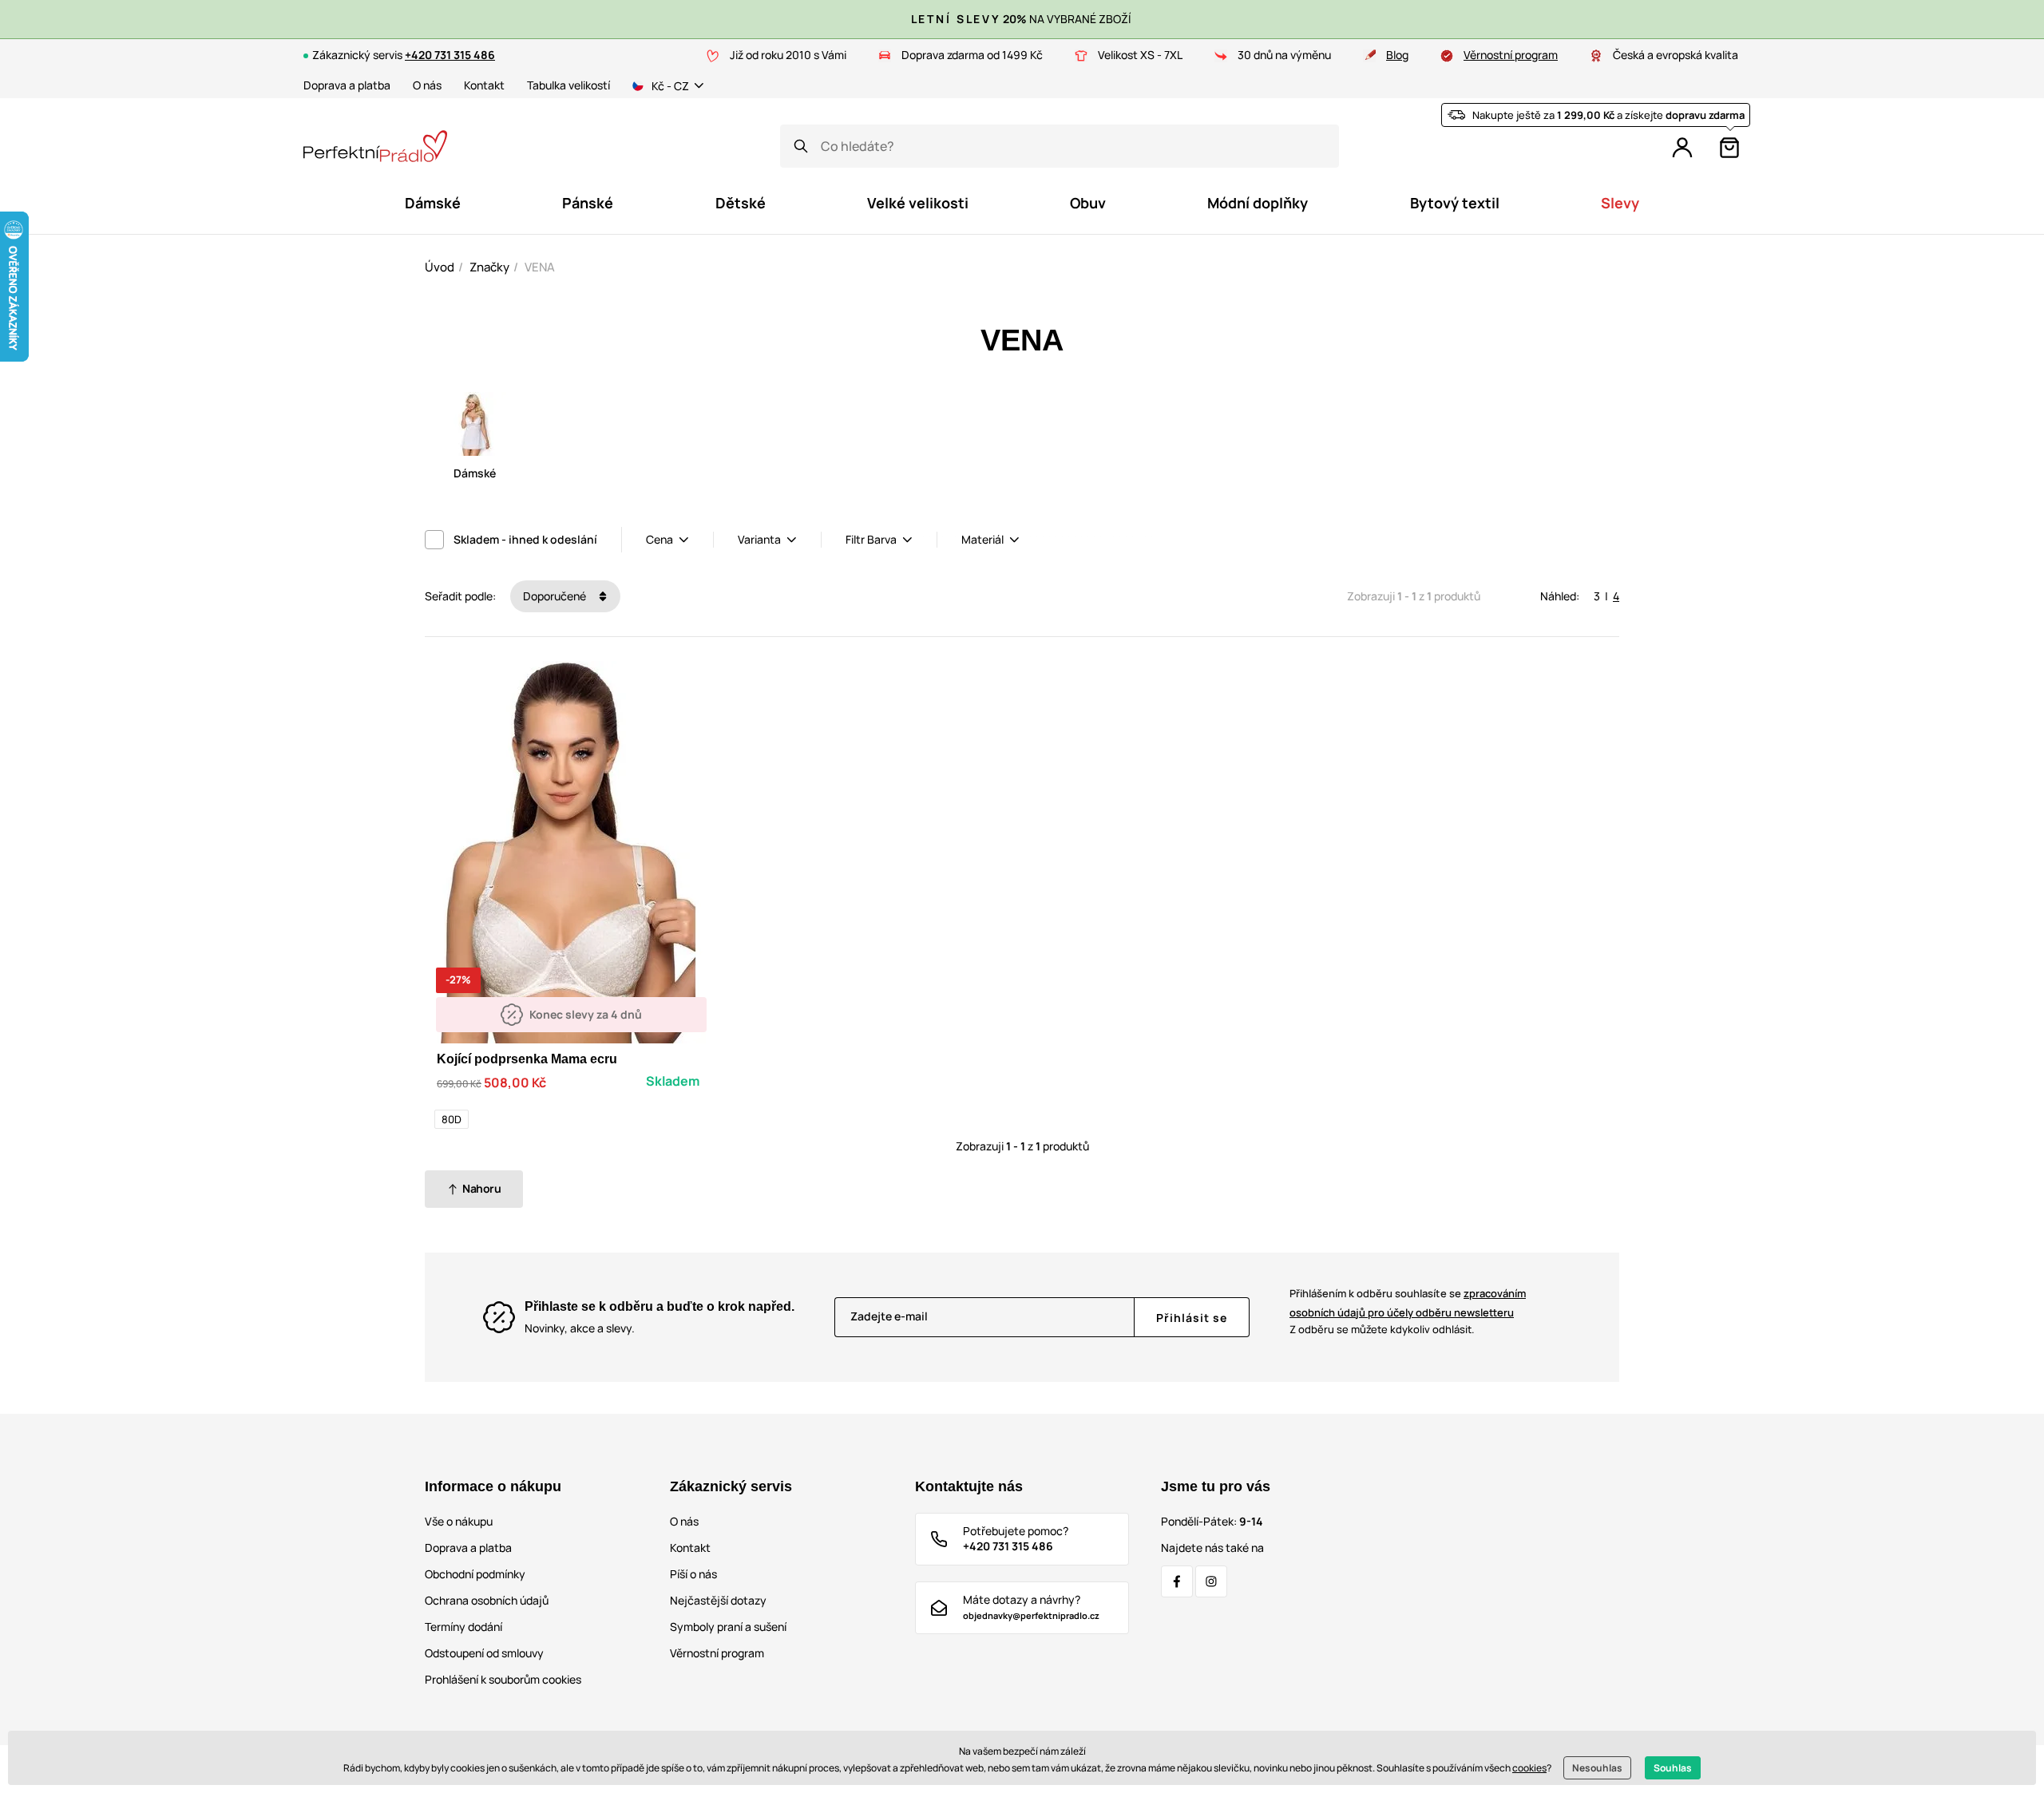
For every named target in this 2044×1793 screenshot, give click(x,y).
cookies (1529, 1768)
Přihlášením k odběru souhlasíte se (1408, 1302)
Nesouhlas (1597, 1768)
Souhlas (1673, 1768)
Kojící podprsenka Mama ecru (527, 1059)
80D (452, 1119)
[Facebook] (1177, 1581)
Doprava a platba (347, 85)
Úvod (440, 267)
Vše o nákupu (459, 1521)
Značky (489, 267)
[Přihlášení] (1682, 148)
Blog (1397, 55)
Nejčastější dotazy (718, 1600)
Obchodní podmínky (475, 1574)
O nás (427, 85)
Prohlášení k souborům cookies (503, 1679)
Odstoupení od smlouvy (484, 1653)
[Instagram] (1211, 1581)
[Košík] (1729, 148)
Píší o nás (693, 1574)
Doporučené (556, 596)
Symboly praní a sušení (728, 1627)
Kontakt (484, 85)
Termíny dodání (463, 1627)
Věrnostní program (1511, 55)
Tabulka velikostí (568, 85)
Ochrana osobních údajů (487, 1600)
